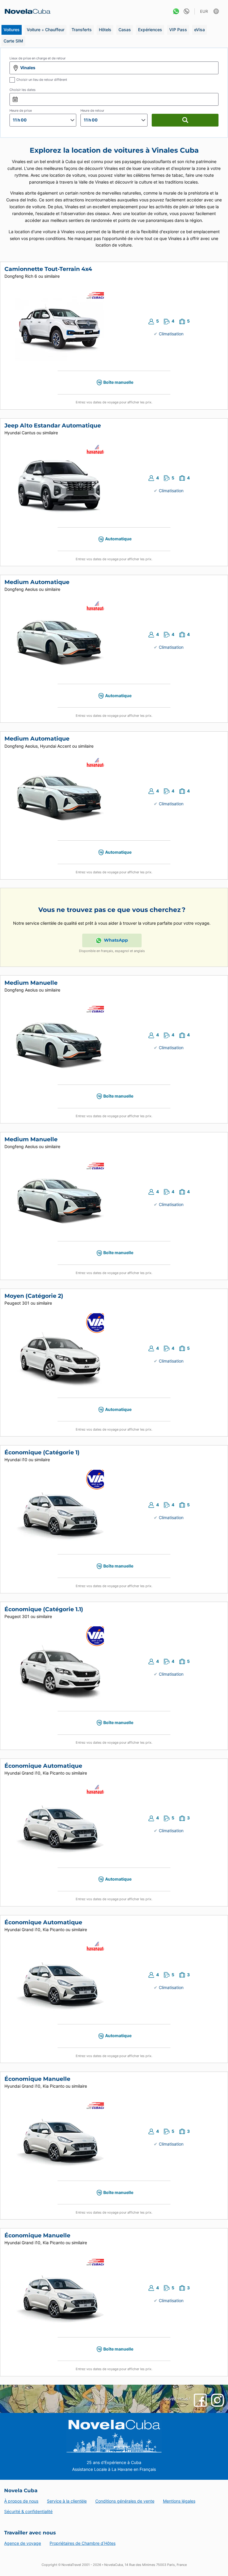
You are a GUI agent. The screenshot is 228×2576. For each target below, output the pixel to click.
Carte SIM (13, 41)
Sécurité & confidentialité (28, 2511)
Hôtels (105, 30)
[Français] (217, 11)
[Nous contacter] (185, 11)
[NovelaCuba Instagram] (217, 2400)
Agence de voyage (23, 2543)
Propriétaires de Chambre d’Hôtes (83, 2543)
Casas (125, 30)
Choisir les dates (23, 90)
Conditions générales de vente (125, 2501)
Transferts (82, 30)
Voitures (12, 30)
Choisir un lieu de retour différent (42, 80)
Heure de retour (92, 111)
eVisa (199, 30)
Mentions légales (179, 2501)
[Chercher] (185, 120)
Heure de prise (21, 111)
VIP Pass (178, 30)
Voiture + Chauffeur (46, 30)
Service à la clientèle (67, 2501)
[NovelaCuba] (26, 11)
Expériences (150, 30)
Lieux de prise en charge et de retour (38, 58)
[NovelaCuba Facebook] (200, 2400)
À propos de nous (21, 2501)
